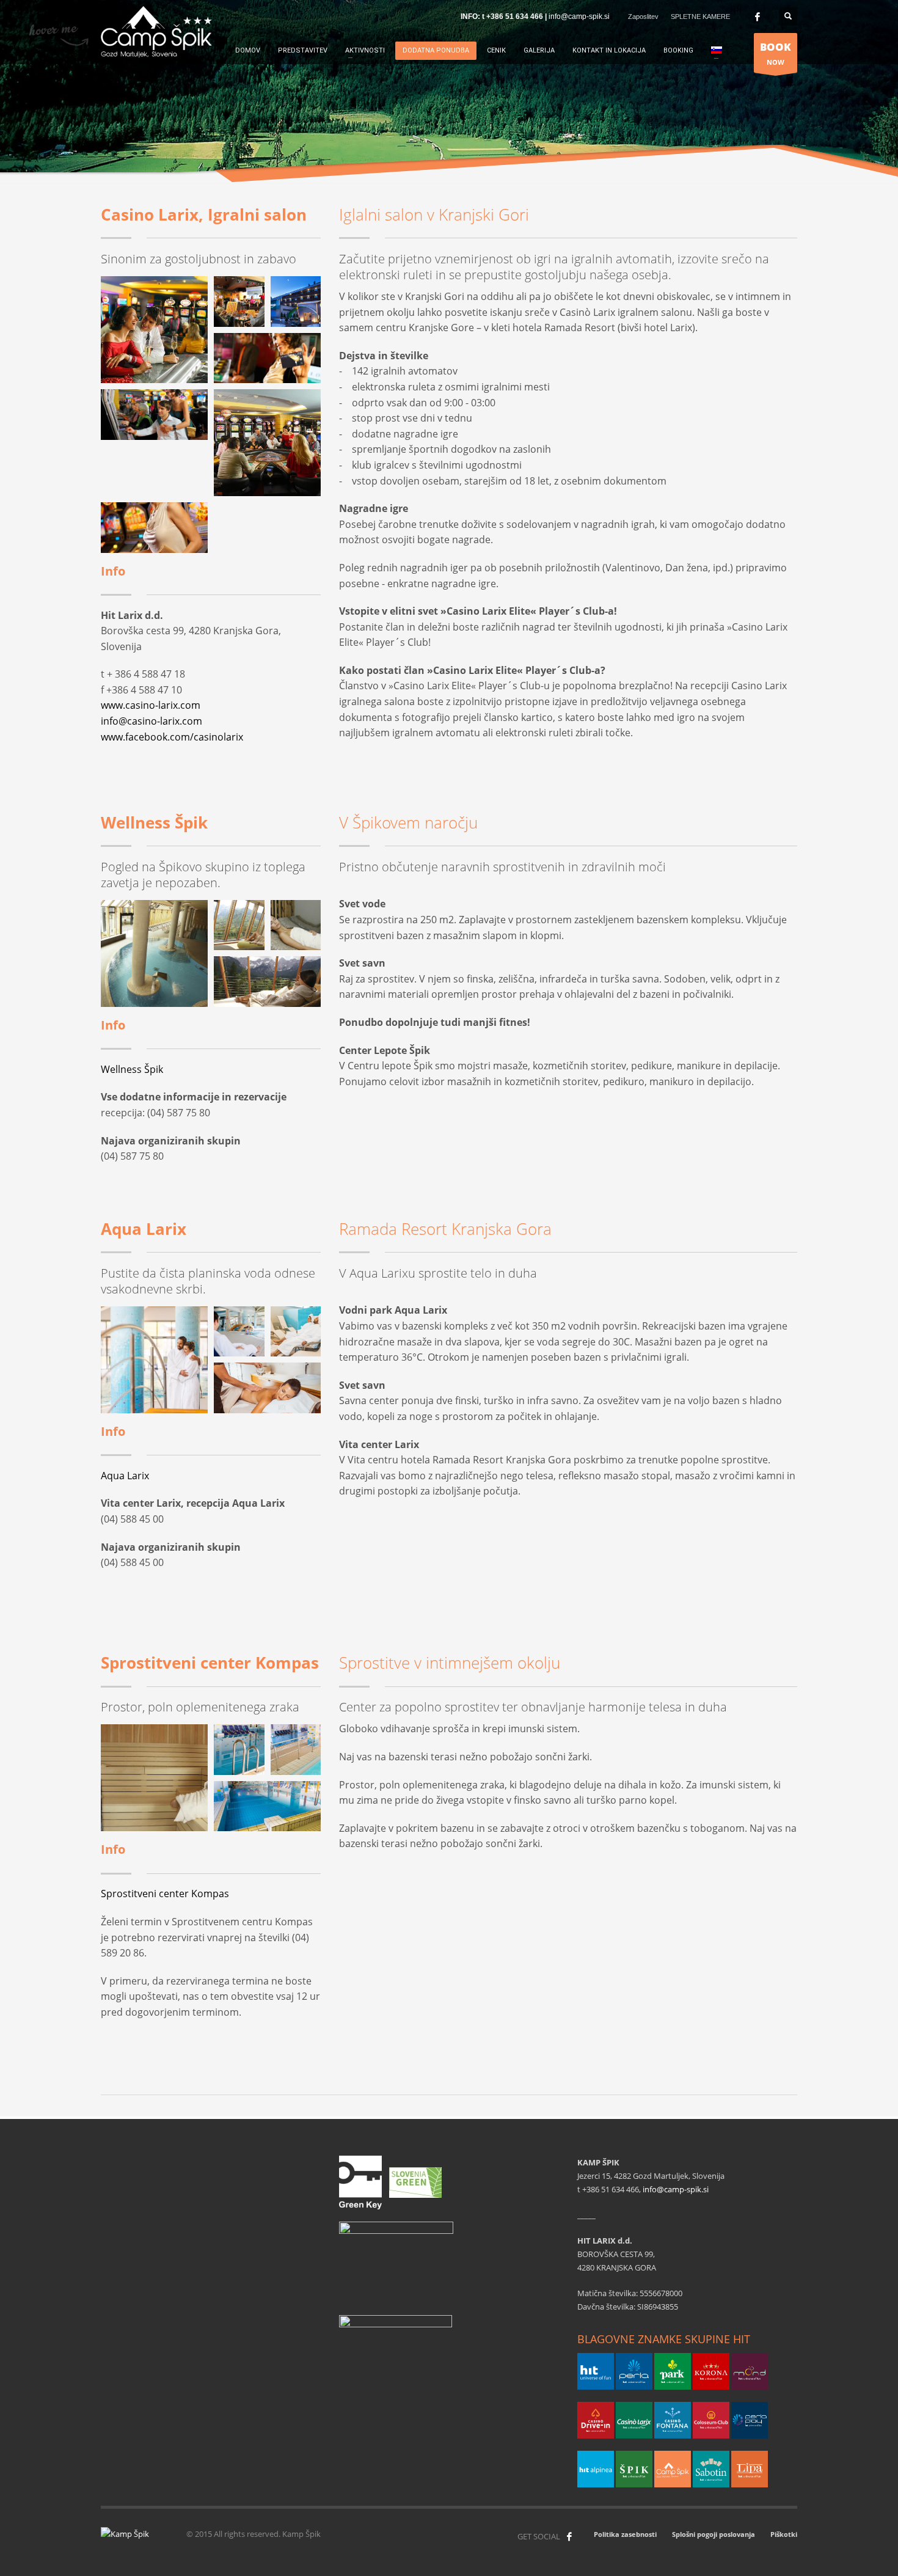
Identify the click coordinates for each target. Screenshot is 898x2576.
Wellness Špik (132, 1069)
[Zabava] (154, 330)
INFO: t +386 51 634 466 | (505, 16)
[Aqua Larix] (154, 1360)
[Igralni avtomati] (154, 415)
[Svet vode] (154, 953)
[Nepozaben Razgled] (267, 982)
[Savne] (154, 1778)
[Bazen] (239, 1750)
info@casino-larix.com (151, 721)
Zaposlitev (643, 16)
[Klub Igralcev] (267, 358)
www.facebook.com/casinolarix (172, 737)
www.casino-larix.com (151, 705)
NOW (776, 53)
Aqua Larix (125, 1476)
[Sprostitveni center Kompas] (296, 1750)
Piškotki (784, 2534)
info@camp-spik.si (579, 16)
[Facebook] (757, 16)
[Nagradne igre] (239, 302)
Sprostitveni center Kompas (165, 1894)
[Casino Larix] (296, 302)
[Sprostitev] (239, 925)
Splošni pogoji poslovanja (714, 2534)
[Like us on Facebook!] (569, 2536)
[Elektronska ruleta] (267, 443)
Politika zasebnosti (625, 2534)
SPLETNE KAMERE (700, 16)
